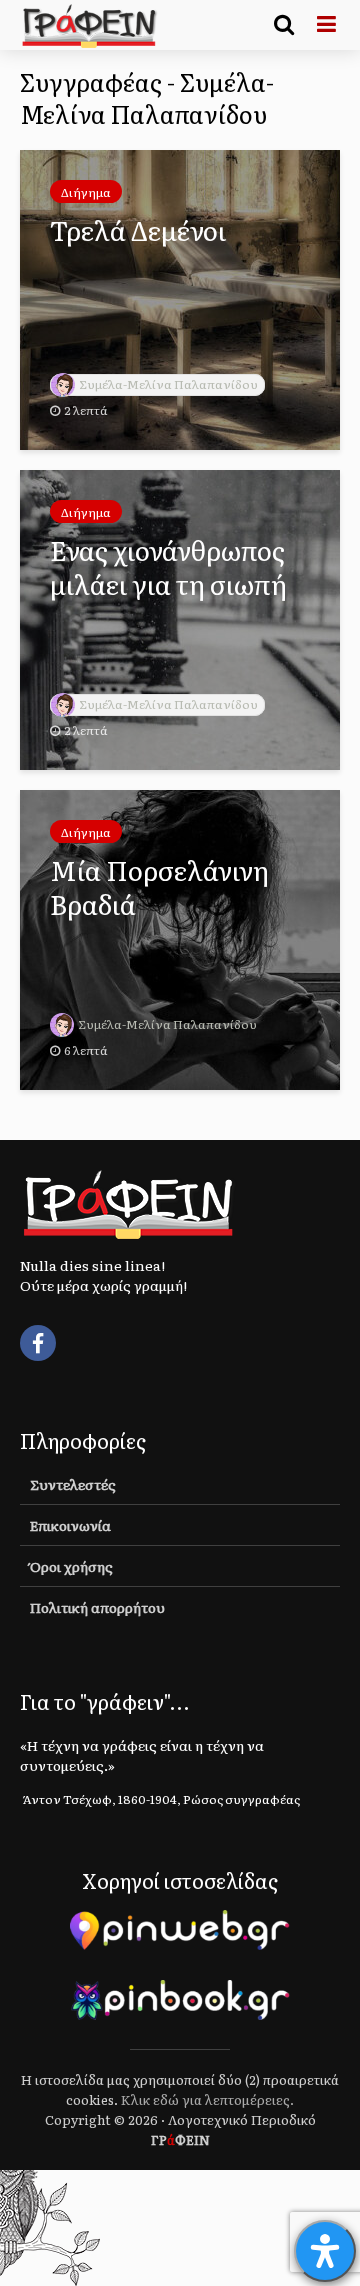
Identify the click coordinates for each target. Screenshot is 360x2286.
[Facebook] (38, 1343)
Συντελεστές (73, 1484)
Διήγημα (86, 192)
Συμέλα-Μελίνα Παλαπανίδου (168, 384)
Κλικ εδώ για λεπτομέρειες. (207, 2099)
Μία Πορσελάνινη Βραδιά (159, 887)
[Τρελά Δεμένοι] (180, 297)
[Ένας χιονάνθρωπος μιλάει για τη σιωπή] (180, 617)
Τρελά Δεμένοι (138, 230)
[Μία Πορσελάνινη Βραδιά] (180, 937)
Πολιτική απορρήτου (97, 1607)
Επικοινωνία (70, 1525)
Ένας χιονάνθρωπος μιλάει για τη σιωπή (168, 567)
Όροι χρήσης (71, 1566)
